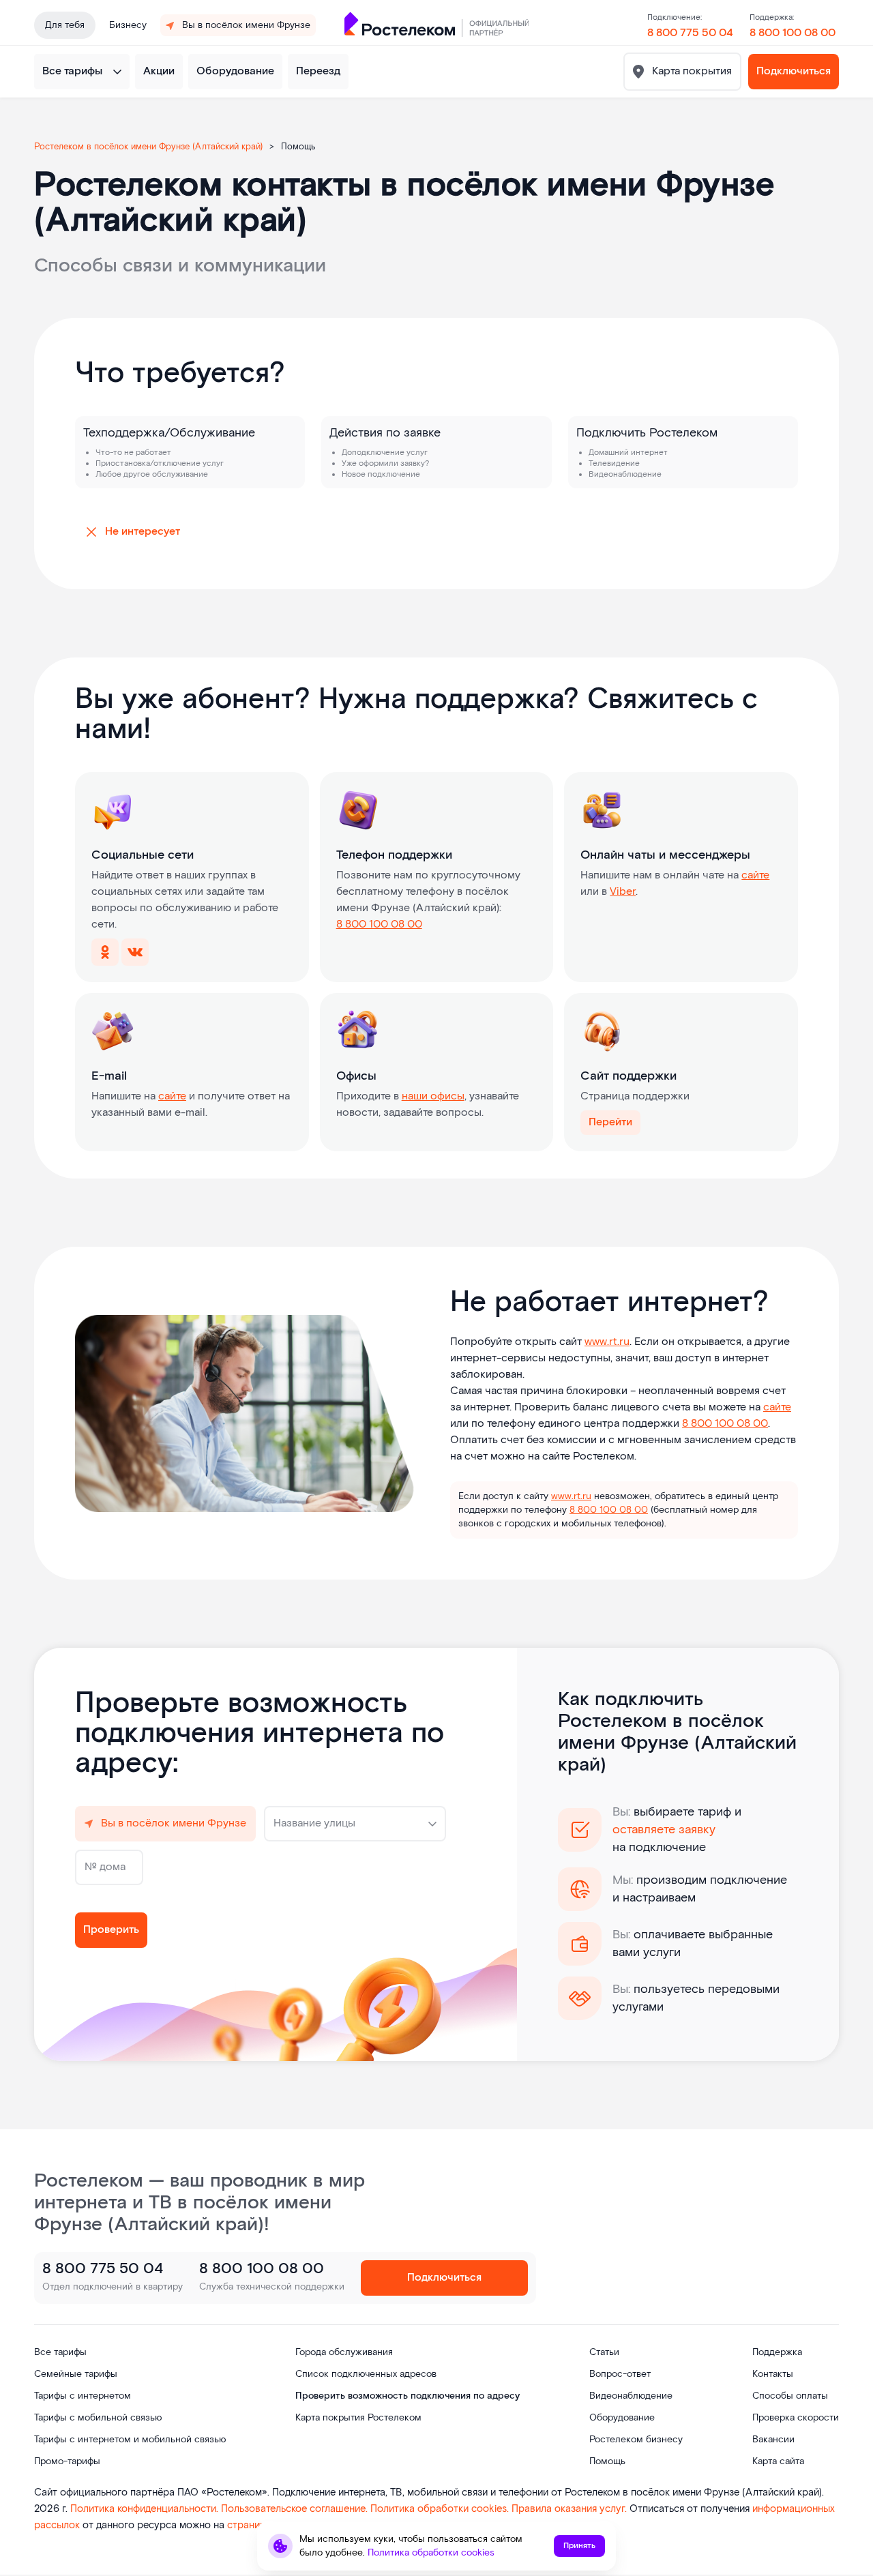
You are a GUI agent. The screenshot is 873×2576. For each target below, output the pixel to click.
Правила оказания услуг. (571, 2509)
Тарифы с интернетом (83, 2396)
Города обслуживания (344, 2352)
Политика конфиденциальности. (146, 2509)
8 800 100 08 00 (793, 33)
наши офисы (433, 1096)
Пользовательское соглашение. (294, 2509)
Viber (623, 892)
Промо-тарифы (67, 2461)
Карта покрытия (691, 71)
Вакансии (773, 2440)
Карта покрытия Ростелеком (358, 2418)
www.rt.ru (607, 1342)
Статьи (604, 2352)
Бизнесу (128, 25)
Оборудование (235, 71)
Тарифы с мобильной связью (98, 2418)
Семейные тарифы (76, 2374)
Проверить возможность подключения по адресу (408, 2396)
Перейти (610, 1122)
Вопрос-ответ (620, 2374)
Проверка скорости (796, 2418)
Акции (159, 71)
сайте (755, 875)
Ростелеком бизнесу (636, 2440)
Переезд (318, 71)
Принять (579, 2546)
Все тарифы (72, 71)
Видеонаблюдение (631, 2396)
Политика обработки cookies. (441, 2509)
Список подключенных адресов (366, 2374)
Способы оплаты (790, 2396)
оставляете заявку (664, 1830)
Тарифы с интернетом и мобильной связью (130, 2440)
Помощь (607, 2461)
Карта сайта (778, 2461)
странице (249, 2525)
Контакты (773, 2374)
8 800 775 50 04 (690, 33)
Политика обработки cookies (431, 2553)
